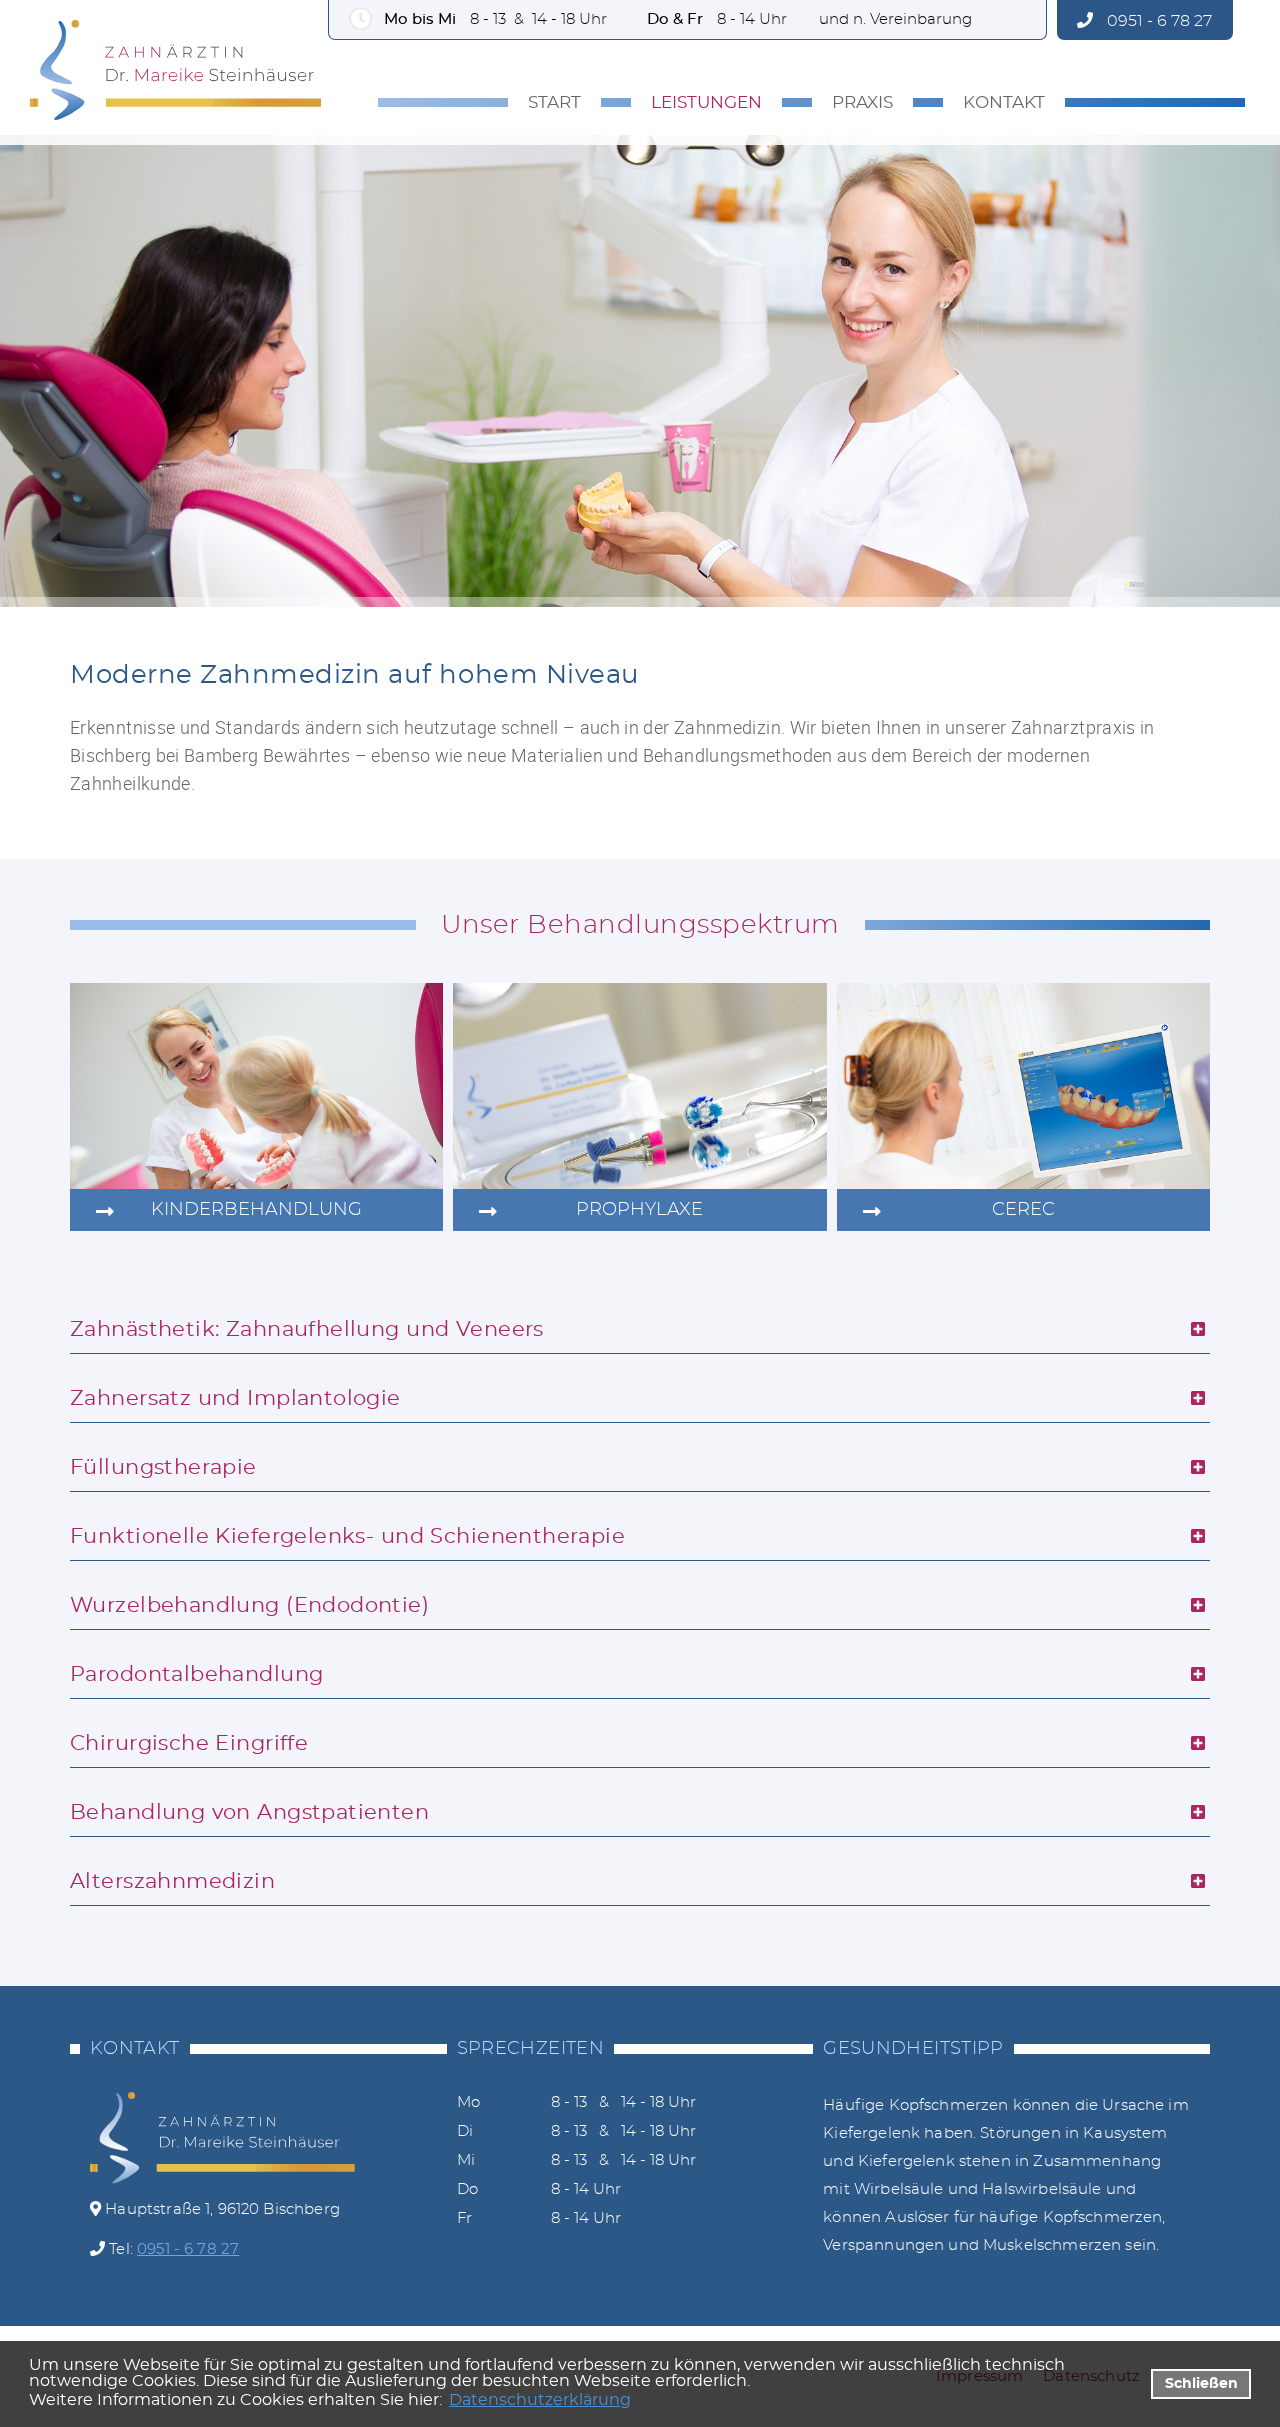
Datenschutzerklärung (540, 2400)
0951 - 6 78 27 (1157, 21)
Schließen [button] (1201, 2383)
